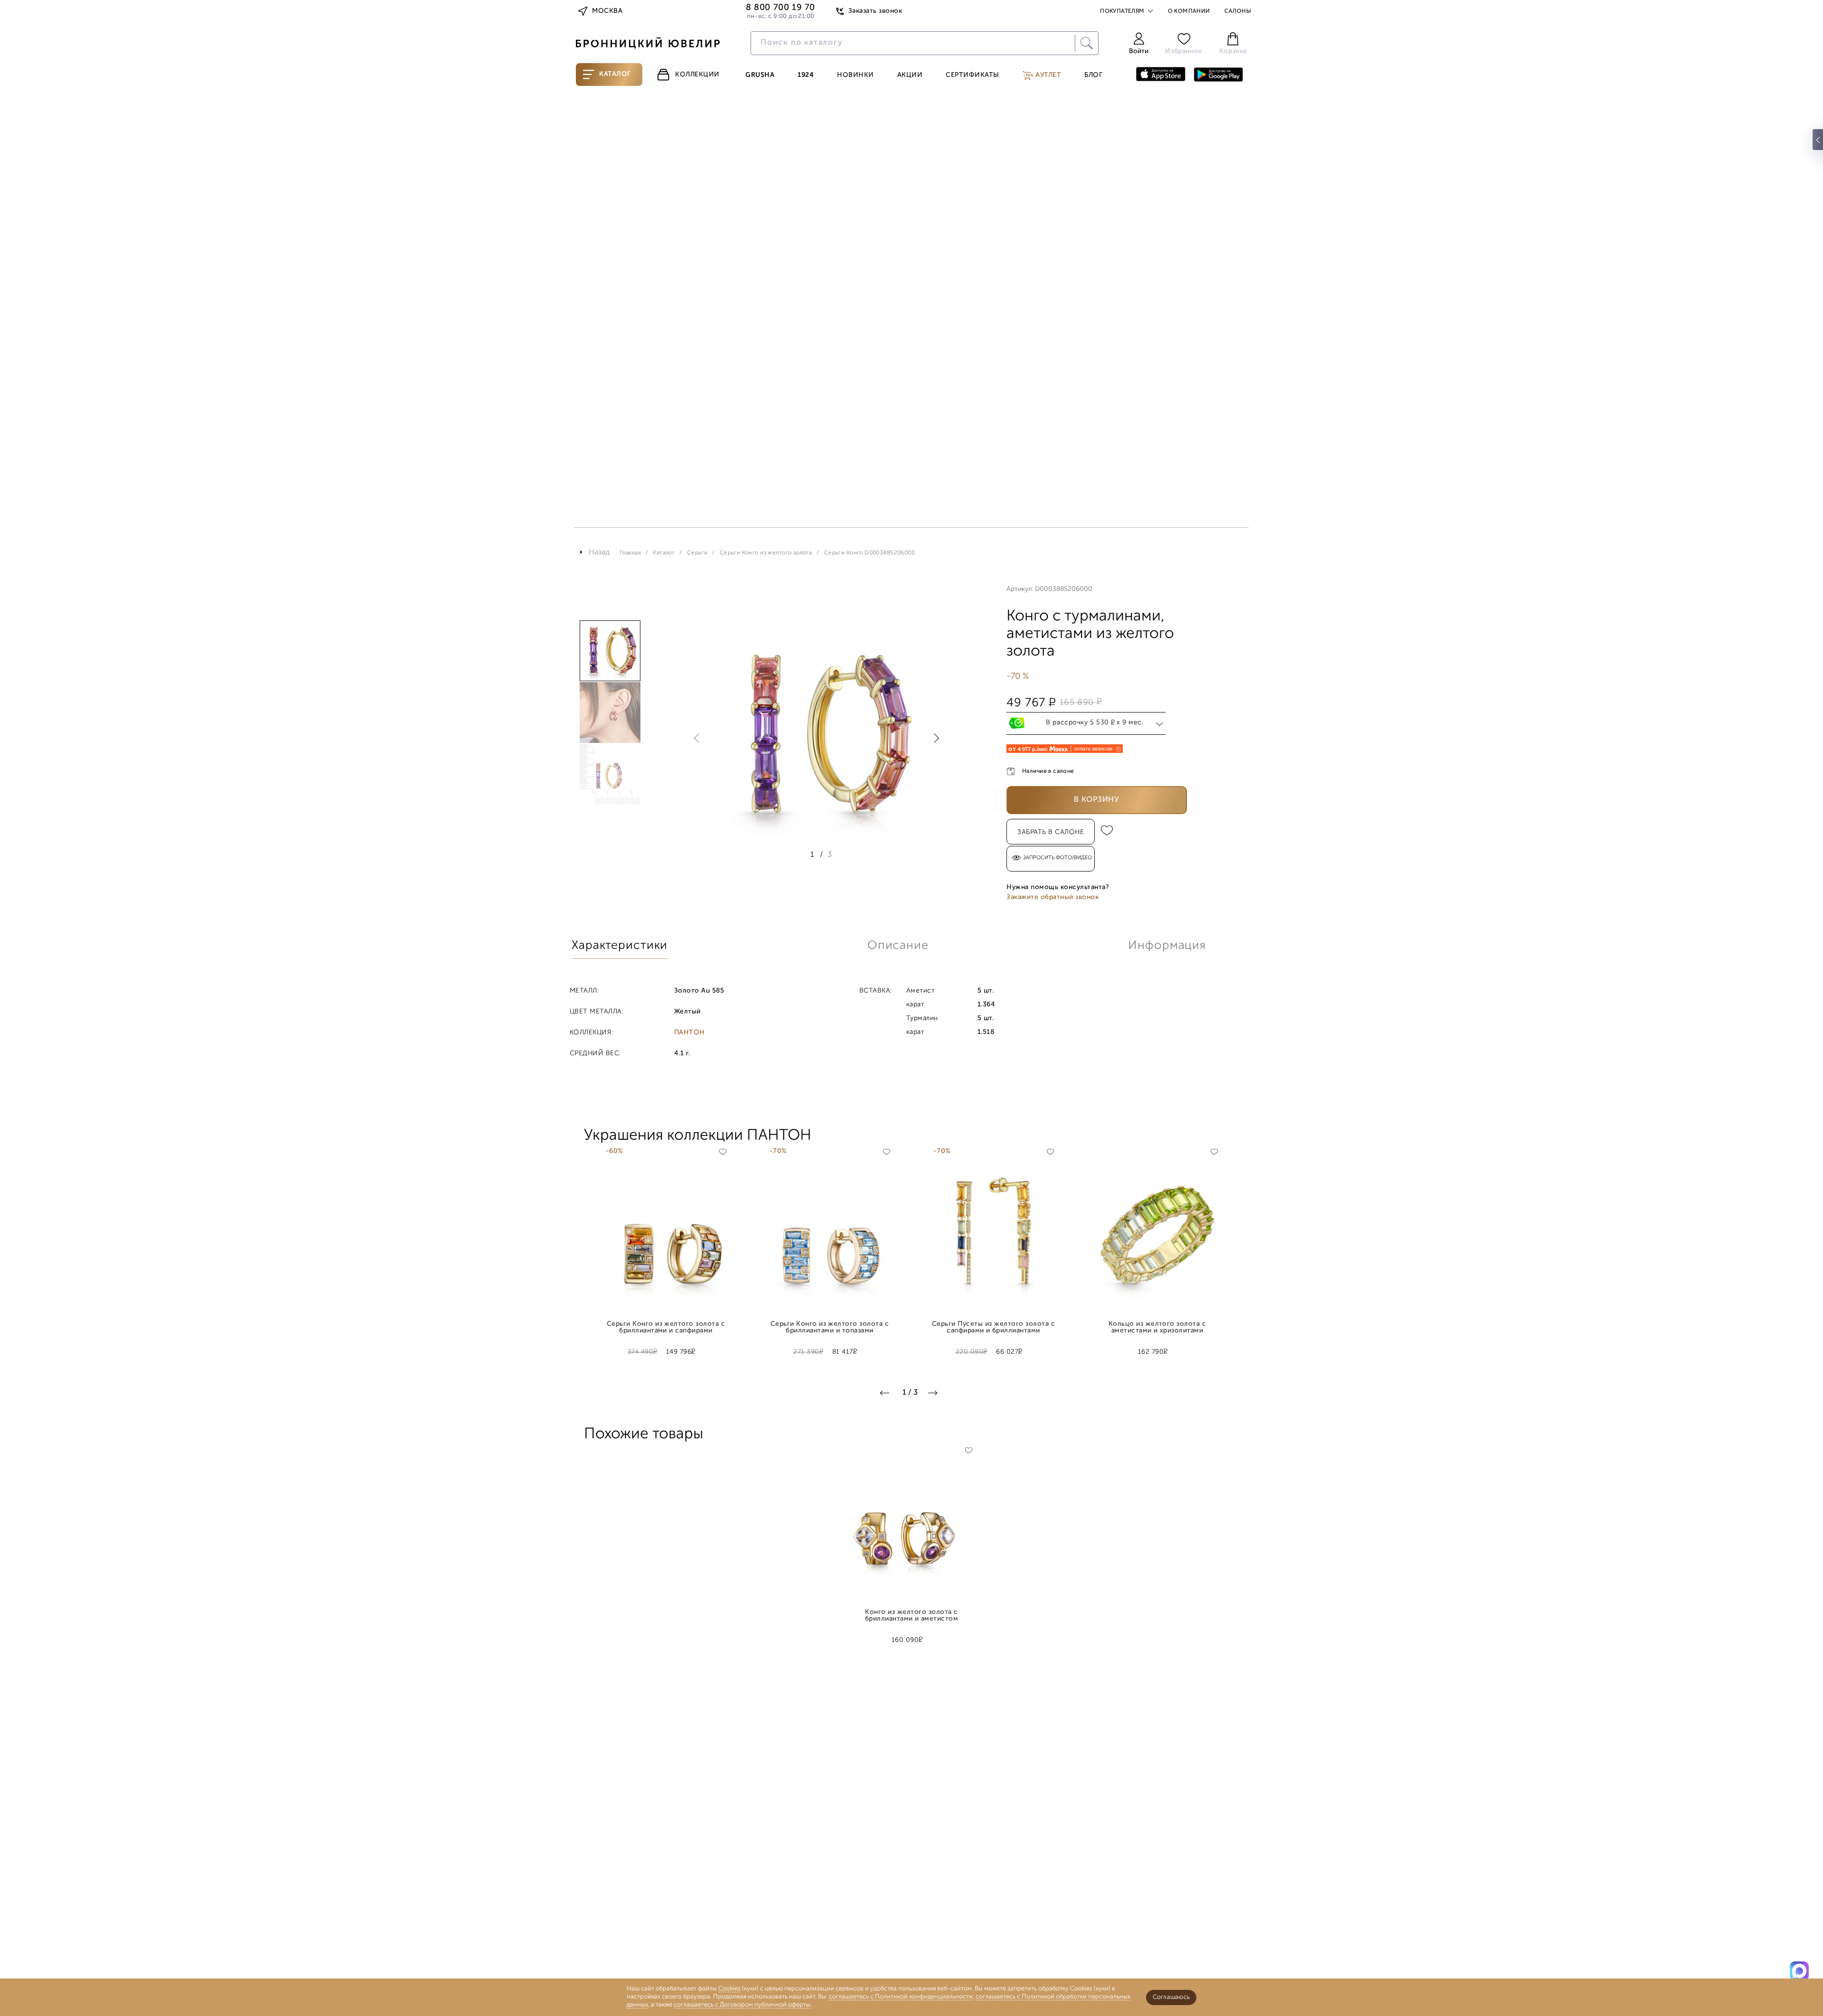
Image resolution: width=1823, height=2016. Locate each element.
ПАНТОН (690, 1033)
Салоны (1238, 11)
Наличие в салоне (1048, 771)
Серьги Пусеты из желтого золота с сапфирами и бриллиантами (993, 1328)
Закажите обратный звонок (1052, 897)
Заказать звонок (875, 11)
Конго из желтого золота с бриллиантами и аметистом (912, 1616)
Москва (607, 11)
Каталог (615, 74)
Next (934, 738)
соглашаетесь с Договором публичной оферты (742, 2005)
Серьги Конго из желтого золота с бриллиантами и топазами (830, 1328)
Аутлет (1048, 75)
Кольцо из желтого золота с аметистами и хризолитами (1157, 1328)
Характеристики (620, 946)
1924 (806, 75)
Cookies (729, 1989)
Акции (910, 75)
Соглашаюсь (1171, 1997)
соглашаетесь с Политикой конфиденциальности (901, 1997)
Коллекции (697, 75)
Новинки (855, 75)
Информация (1167, 946)
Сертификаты (973, 75)
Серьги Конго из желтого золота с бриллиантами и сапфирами (666, 1328)
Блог (1093, 75)
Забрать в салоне (1051, 832)
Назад (599, 553)
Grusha (760, 75)
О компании (1189, 11)
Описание (898, 946)
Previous (699, 738)
